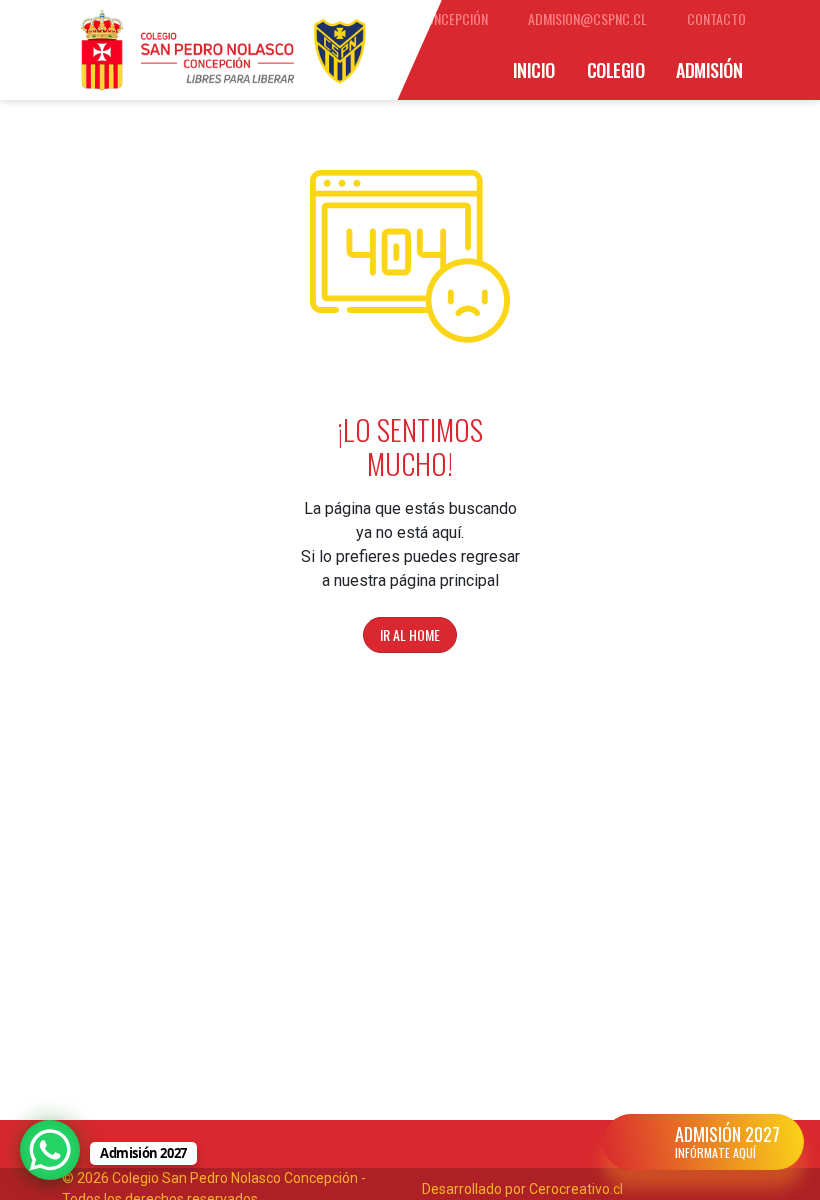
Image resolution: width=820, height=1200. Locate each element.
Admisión (709, 70)
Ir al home (410, 634)
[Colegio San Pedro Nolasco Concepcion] (223, 50)
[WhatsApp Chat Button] (50, 1150)
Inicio (534, 70)
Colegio (616, 70)
